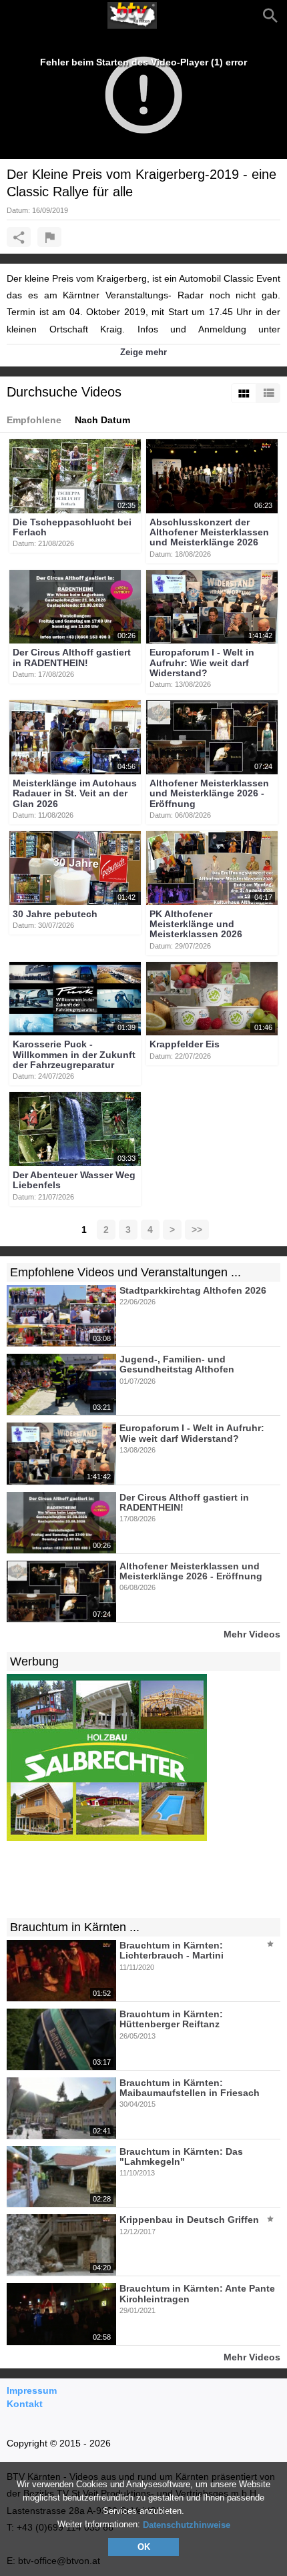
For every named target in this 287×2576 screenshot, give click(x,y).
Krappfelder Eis (185, 1045)
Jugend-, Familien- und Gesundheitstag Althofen (177, 1364)
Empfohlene (34, 420)
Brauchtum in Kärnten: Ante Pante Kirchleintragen (197, 2294)
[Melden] (49, 237)
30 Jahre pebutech (55, 914)
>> (197, 1230)
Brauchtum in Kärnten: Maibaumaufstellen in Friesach (190, 2088)
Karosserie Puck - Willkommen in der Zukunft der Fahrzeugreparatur (74, 1055)
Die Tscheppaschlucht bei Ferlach (72, 527)
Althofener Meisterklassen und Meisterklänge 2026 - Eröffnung (209, 793)
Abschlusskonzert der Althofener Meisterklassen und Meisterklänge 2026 (209, 532)
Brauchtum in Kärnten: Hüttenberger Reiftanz (171, 2019)
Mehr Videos (252, 1634)
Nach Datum (102, 420)
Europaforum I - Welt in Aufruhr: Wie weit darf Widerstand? (202, 663)
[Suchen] (270, 15)
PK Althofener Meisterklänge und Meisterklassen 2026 (196, 924)
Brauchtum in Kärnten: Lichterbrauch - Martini (172, 1950)
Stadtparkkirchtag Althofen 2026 (193, 1290)
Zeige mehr (143, 352)
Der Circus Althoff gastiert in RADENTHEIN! (72, 658)
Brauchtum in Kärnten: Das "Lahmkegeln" (181, 2156)
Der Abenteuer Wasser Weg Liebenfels (74, 1180)
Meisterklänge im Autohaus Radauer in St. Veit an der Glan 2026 (75, 793)
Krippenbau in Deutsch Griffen (189, 2220)
